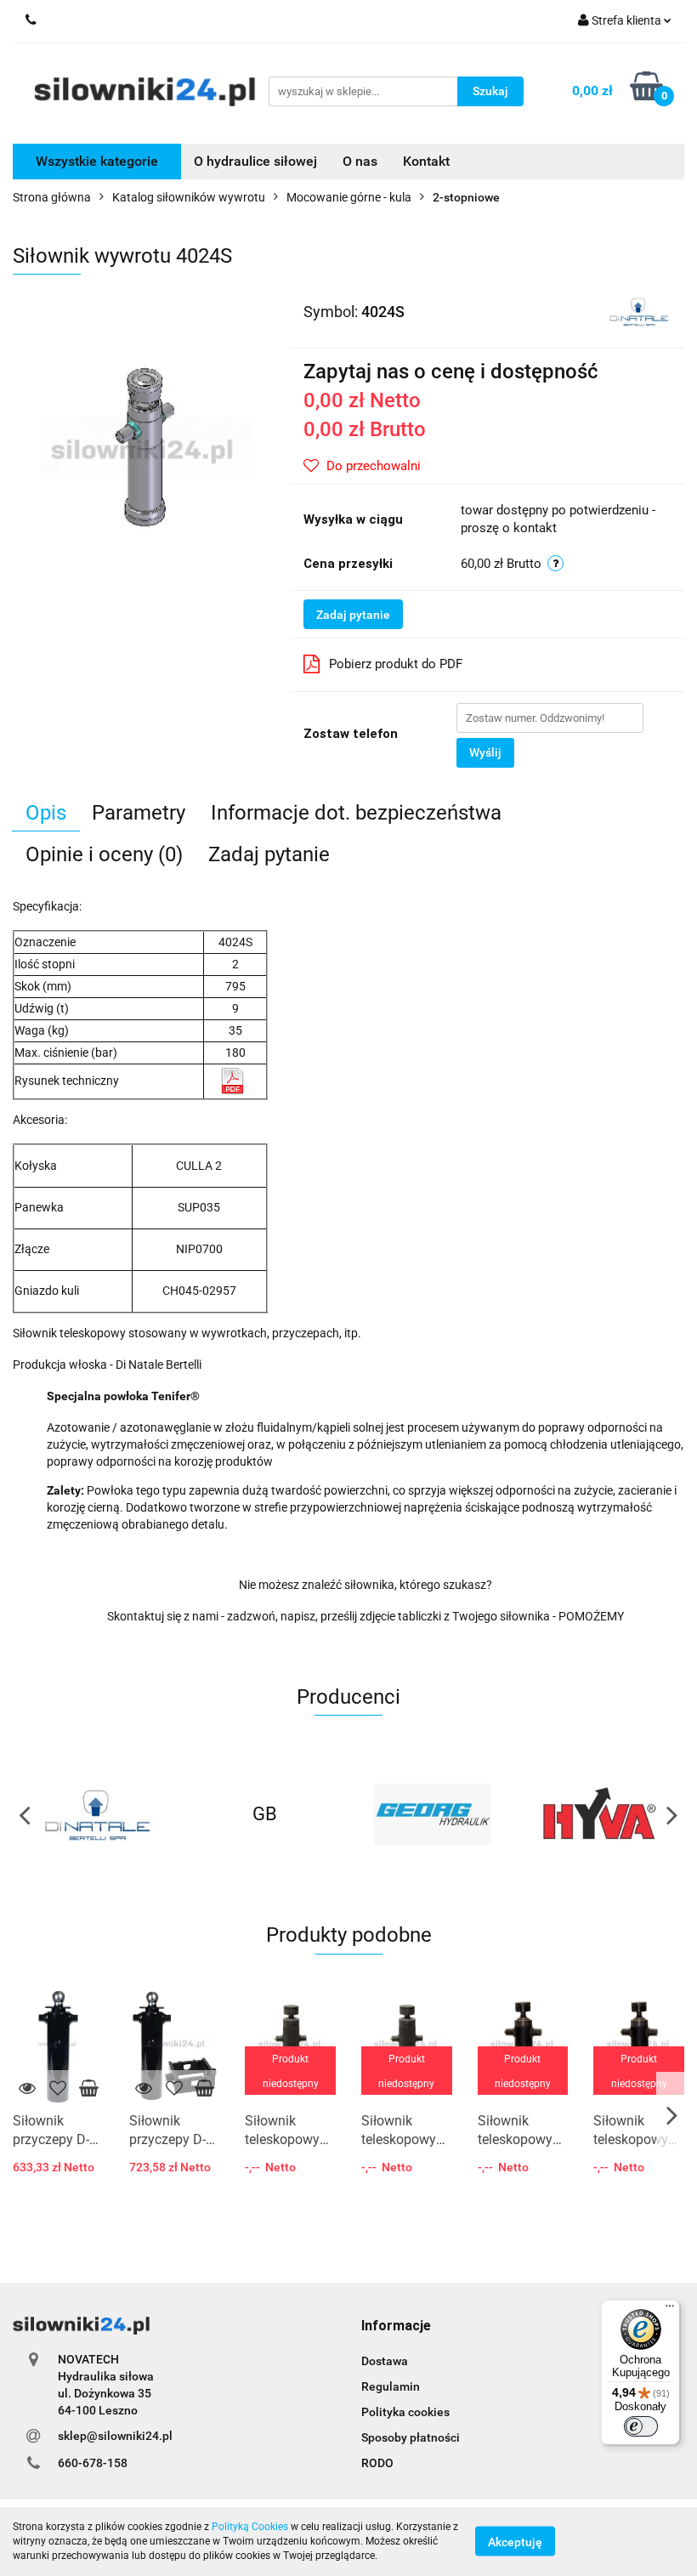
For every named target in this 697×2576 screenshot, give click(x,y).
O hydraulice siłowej (255, 161)
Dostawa (385, 2361)
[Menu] (670, 2310)
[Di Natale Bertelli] (639, 310)
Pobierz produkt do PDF (396, 664)
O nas (360, 161)
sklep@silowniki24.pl (115, 2436)
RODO (377, 2463)
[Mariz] (601, 1814)
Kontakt (426, 161)
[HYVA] (433, 1814)
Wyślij (485, 752)
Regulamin (391, 2386)
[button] (396, 2326)
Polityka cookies (405, 2412)
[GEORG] (265, 1814)
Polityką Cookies (250, 2527)
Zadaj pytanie (353, 615)
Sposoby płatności (411, 2437)
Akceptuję (515, 2542)
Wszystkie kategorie (97, 161)
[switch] (641, 2426)
